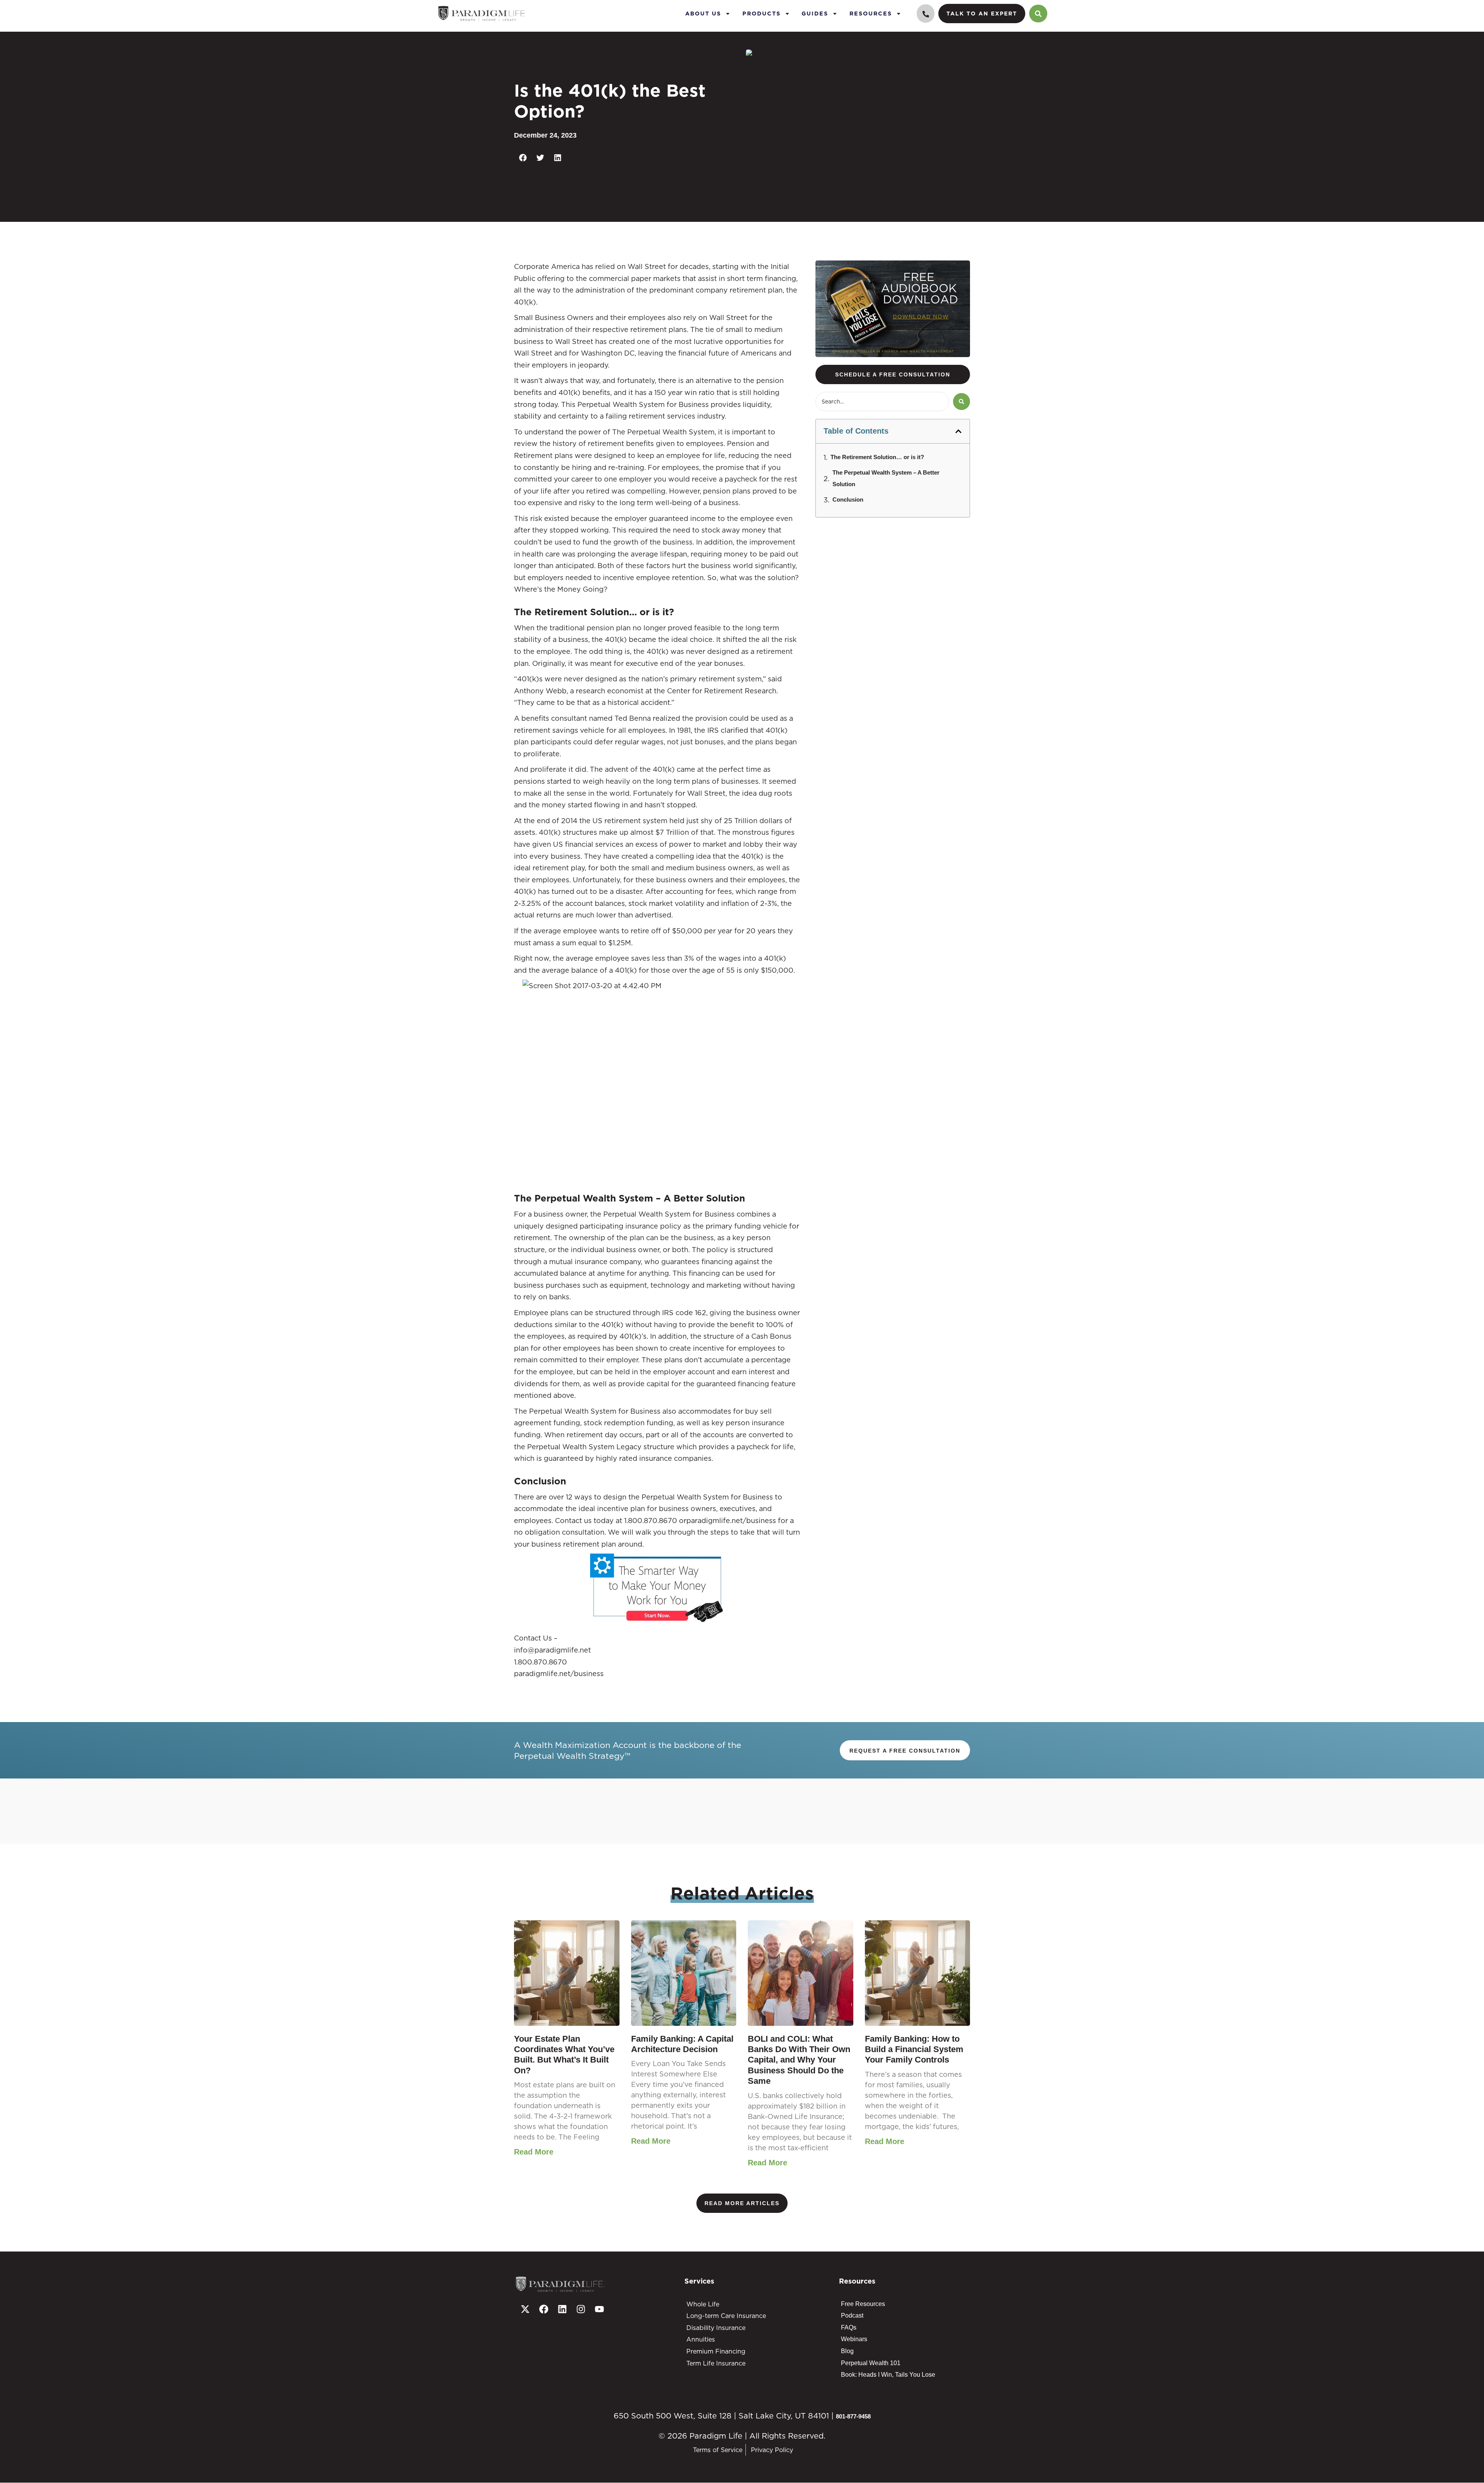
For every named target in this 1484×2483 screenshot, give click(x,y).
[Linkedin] (562, 2309)
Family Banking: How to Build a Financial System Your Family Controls (914, 2049)
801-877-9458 (853, 2416)
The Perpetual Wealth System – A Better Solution (886, 478)
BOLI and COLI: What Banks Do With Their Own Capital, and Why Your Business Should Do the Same (799, 2060)
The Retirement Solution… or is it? (877, 457)
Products (762, 13)
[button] (523, 158)
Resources (871, 13)
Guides (815, 13)
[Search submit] (962, 402)
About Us (703, 13)
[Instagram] (581, 2309)
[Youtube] (599, 2309)
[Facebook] (544, 2309)
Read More (534, 2152)
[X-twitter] (525, 2309)
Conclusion (848, 499)
